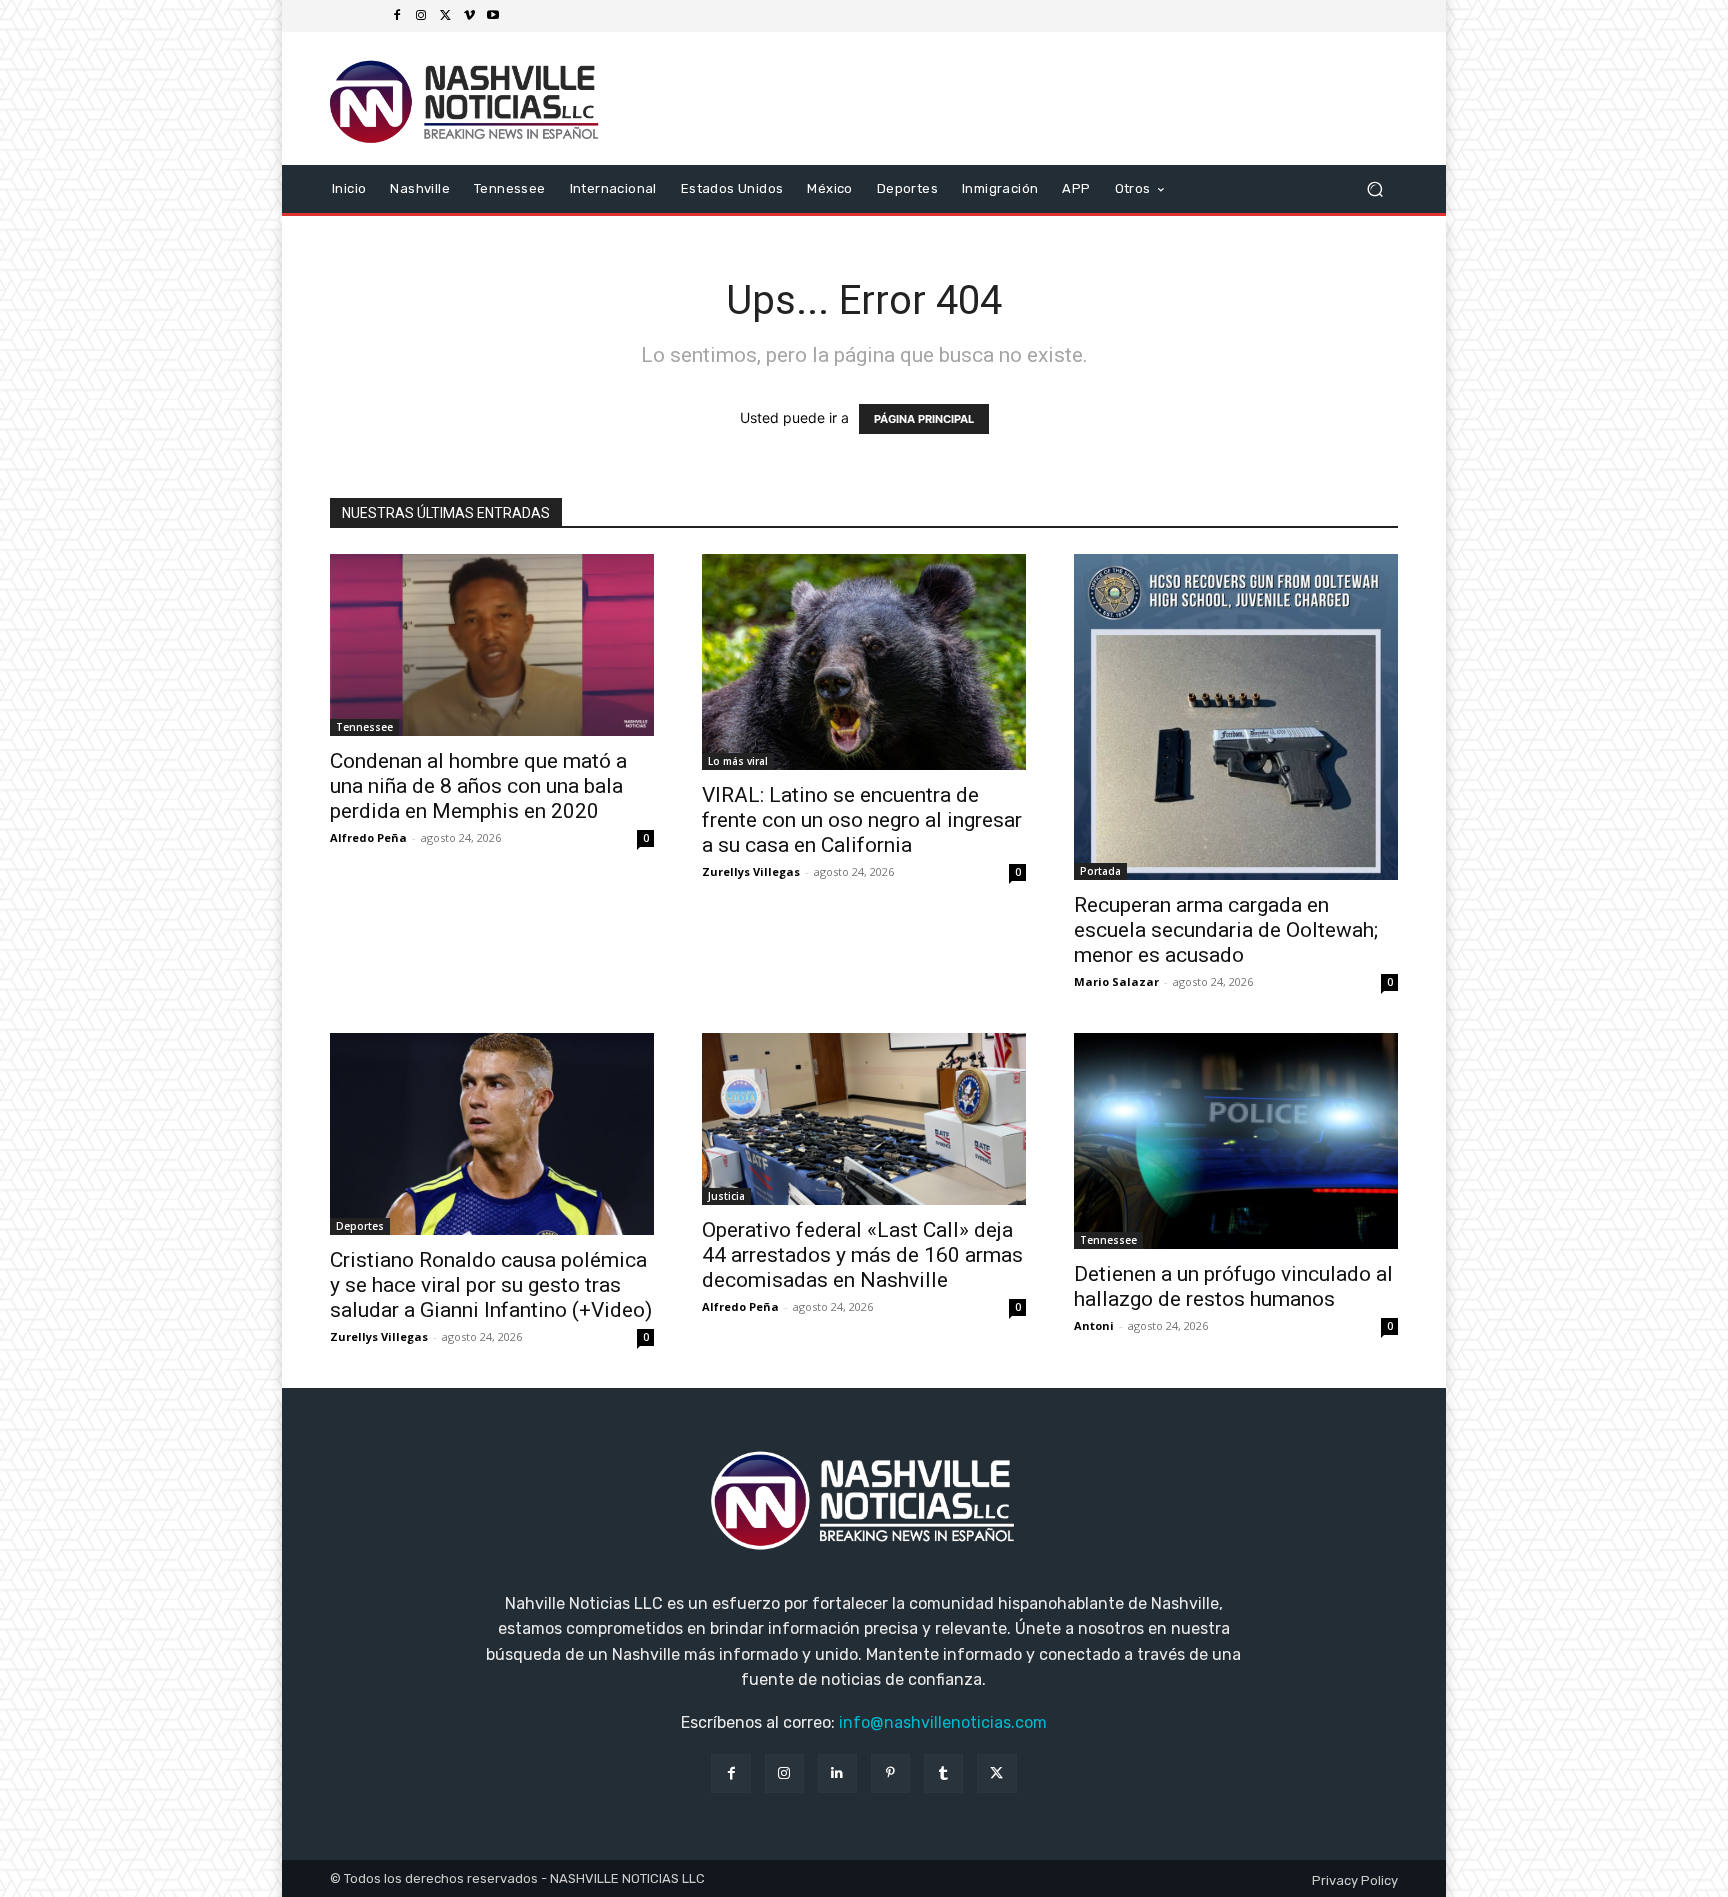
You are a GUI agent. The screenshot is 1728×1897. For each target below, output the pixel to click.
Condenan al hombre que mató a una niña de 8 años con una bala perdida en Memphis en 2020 (478, 786)
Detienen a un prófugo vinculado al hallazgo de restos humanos (1233, 1286)
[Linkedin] (837, 1773)
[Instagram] (421, 16)
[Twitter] (445, 16)
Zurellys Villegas (751, 871)
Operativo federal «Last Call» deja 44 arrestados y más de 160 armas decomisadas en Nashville (862, 1255)
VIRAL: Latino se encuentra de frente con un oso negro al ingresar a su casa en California (862, 820)
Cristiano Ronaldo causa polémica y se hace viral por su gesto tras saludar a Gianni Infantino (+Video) (491, 1285)
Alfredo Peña (368, 837)
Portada (1100, 871)
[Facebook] (397, 16)
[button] (1374, 188)
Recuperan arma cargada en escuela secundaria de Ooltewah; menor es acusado (1226, 930)
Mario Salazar (1116, 981)
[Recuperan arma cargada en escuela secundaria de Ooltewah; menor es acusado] (1236, 717)
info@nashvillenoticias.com (943, 1722)
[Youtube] (493, 16)
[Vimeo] (469, 16)
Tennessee (364, 727)
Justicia (726, 1196)
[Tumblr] (943, 1773)
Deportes (360, 1226)
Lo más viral (738, 761)
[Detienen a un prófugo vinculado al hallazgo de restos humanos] (1236, 1141)
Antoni (1094, 1325)
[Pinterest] (890, 1773)
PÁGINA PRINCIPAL (924, 419)
